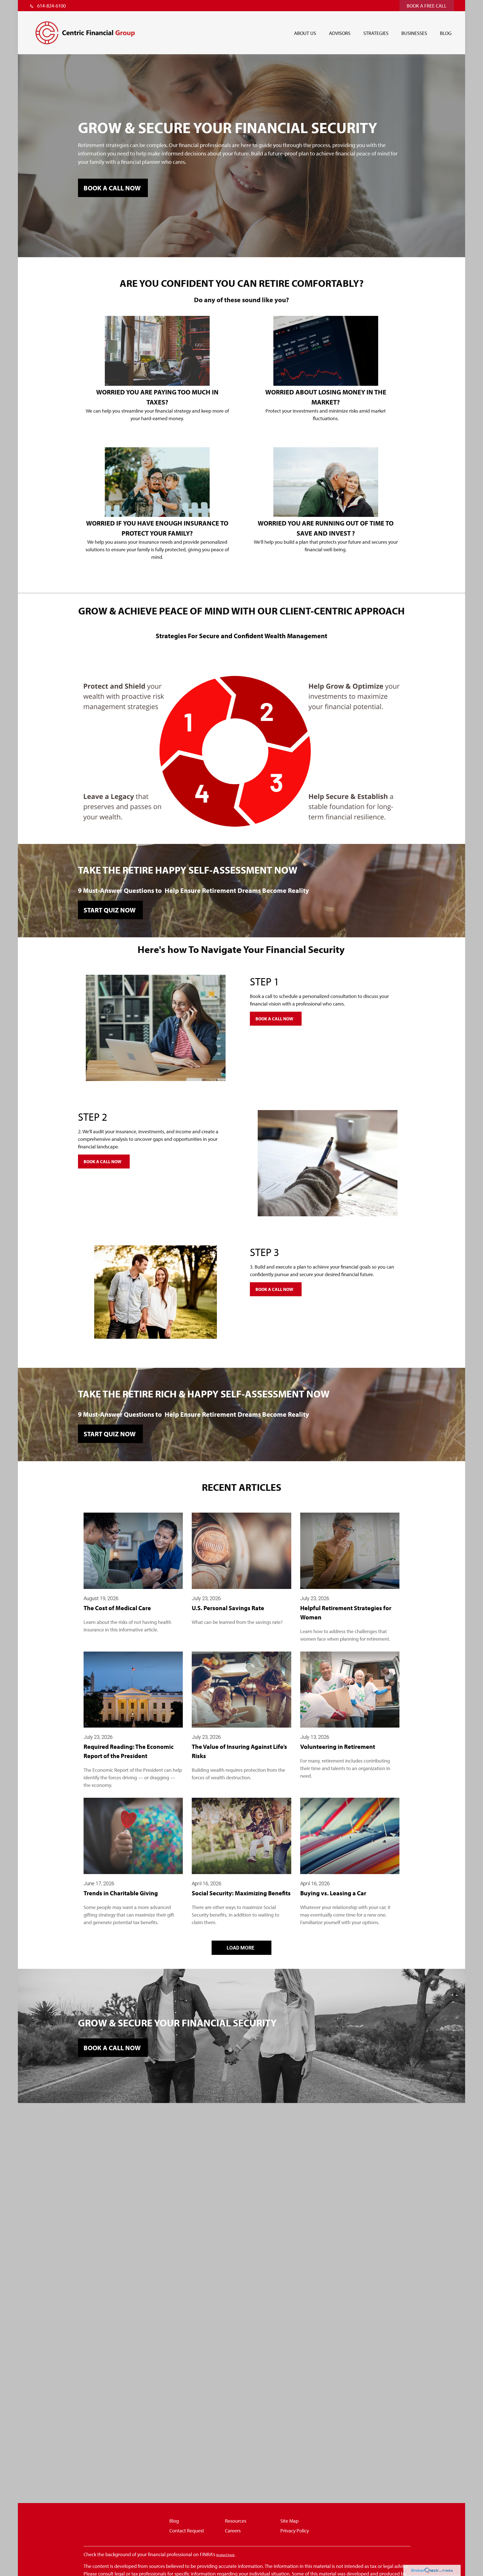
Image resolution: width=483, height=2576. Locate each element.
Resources (236, 2521)
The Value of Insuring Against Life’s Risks (239, 1751)
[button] (305, 33)
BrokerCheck (225, 2555)
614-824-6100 (51, 6)
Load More (241, 1948)
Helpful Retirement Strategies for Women (346, 1613)
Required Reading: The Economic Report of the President (129, 1751)
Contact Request (187, 2531)
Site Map (289, 2521)
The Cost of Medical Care (117, 1608)
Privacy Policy (295, 2531)
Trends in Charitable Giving (121, 1893)
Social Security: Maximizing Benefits (241, 1893)
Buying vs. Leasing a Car (333, 1893)
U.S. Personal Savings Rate (228, 1608)
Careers (233, 2531)
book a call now (112, 188)
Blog (174, 2521)
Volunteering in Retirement (338, 1747)
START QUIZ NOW (110, 910)
